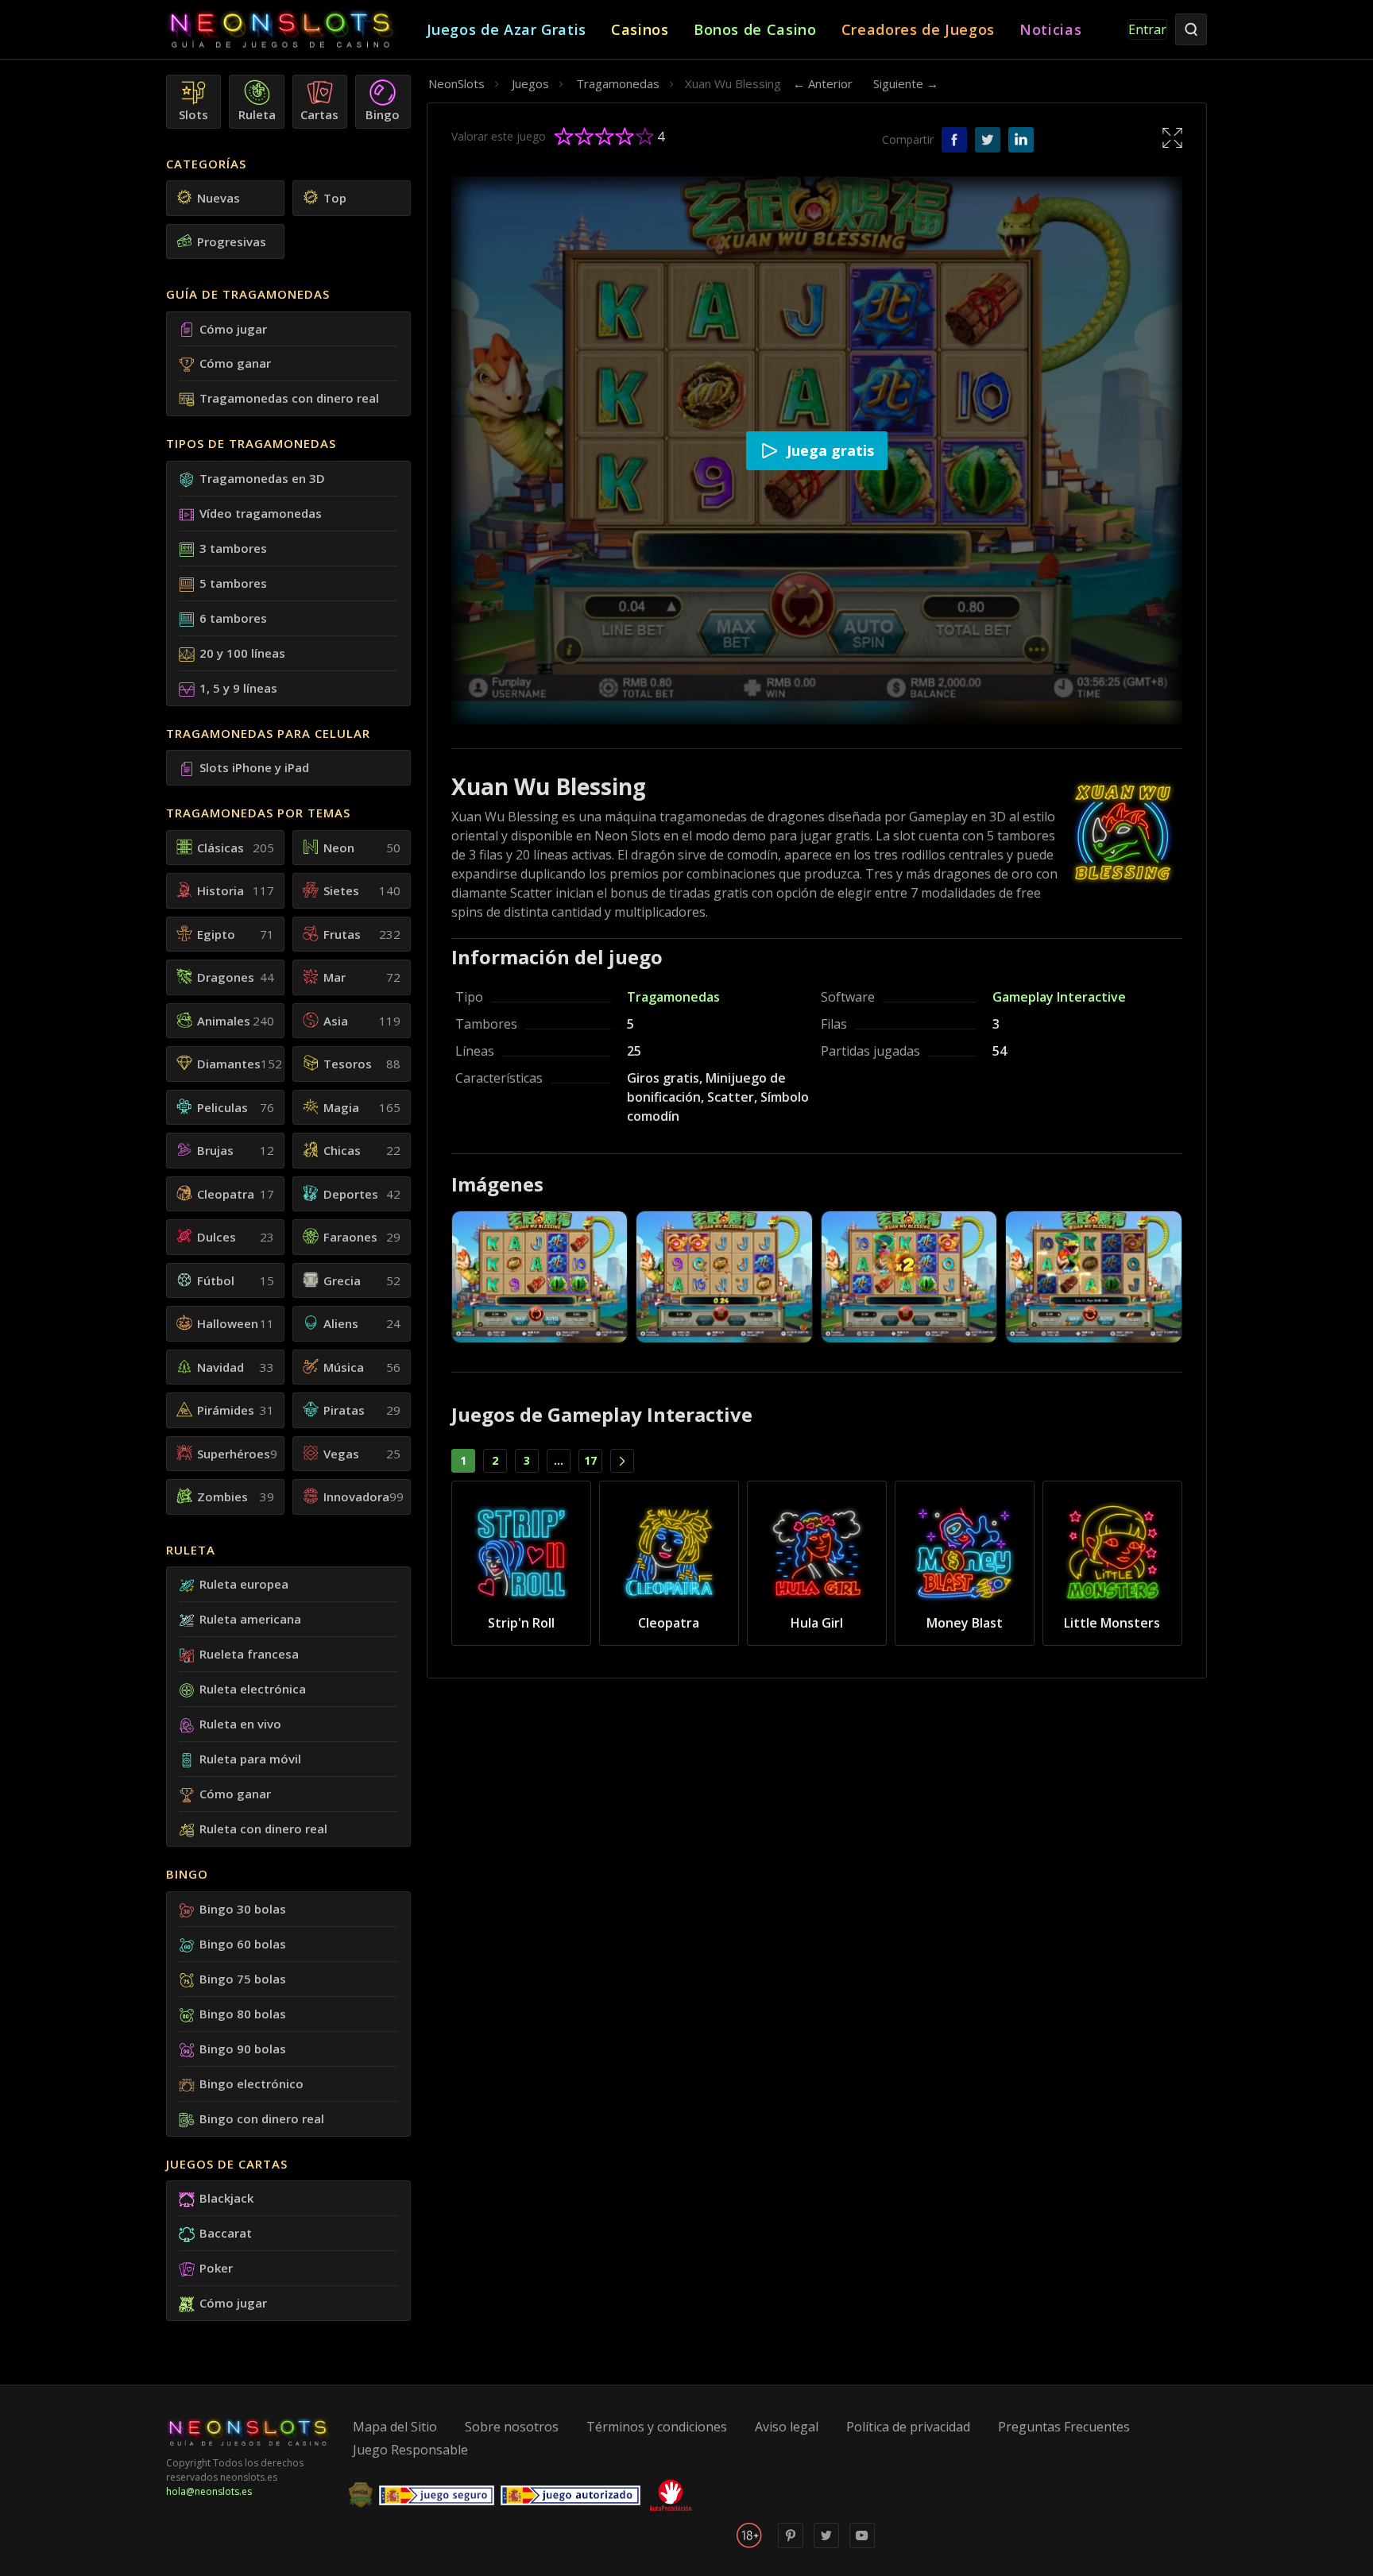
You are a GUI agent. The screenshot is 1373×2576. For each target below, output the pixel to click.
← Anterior (823, 83)
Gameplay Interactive (1059, 997)
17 (590, 1460)
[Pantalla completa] (1172, 137)
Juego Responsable (410, 2450)
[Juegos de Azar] (296, 30)
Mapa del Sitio (395, 2427)
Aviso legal (787, 2427)
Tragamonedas (673, 997)
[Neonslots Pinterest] (791, 2545)
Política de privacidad (908, 2427)
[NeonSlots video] (862, 2545)
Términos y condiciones (657, 2427)
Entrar (1147, 29)
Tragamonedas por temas (258, 813)
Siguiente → (906, 83)
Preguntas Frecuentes (1064, 2427)
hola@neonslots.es (209, 2491)
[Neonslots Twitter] (826, 2545)
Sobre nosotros (512, 2427)
